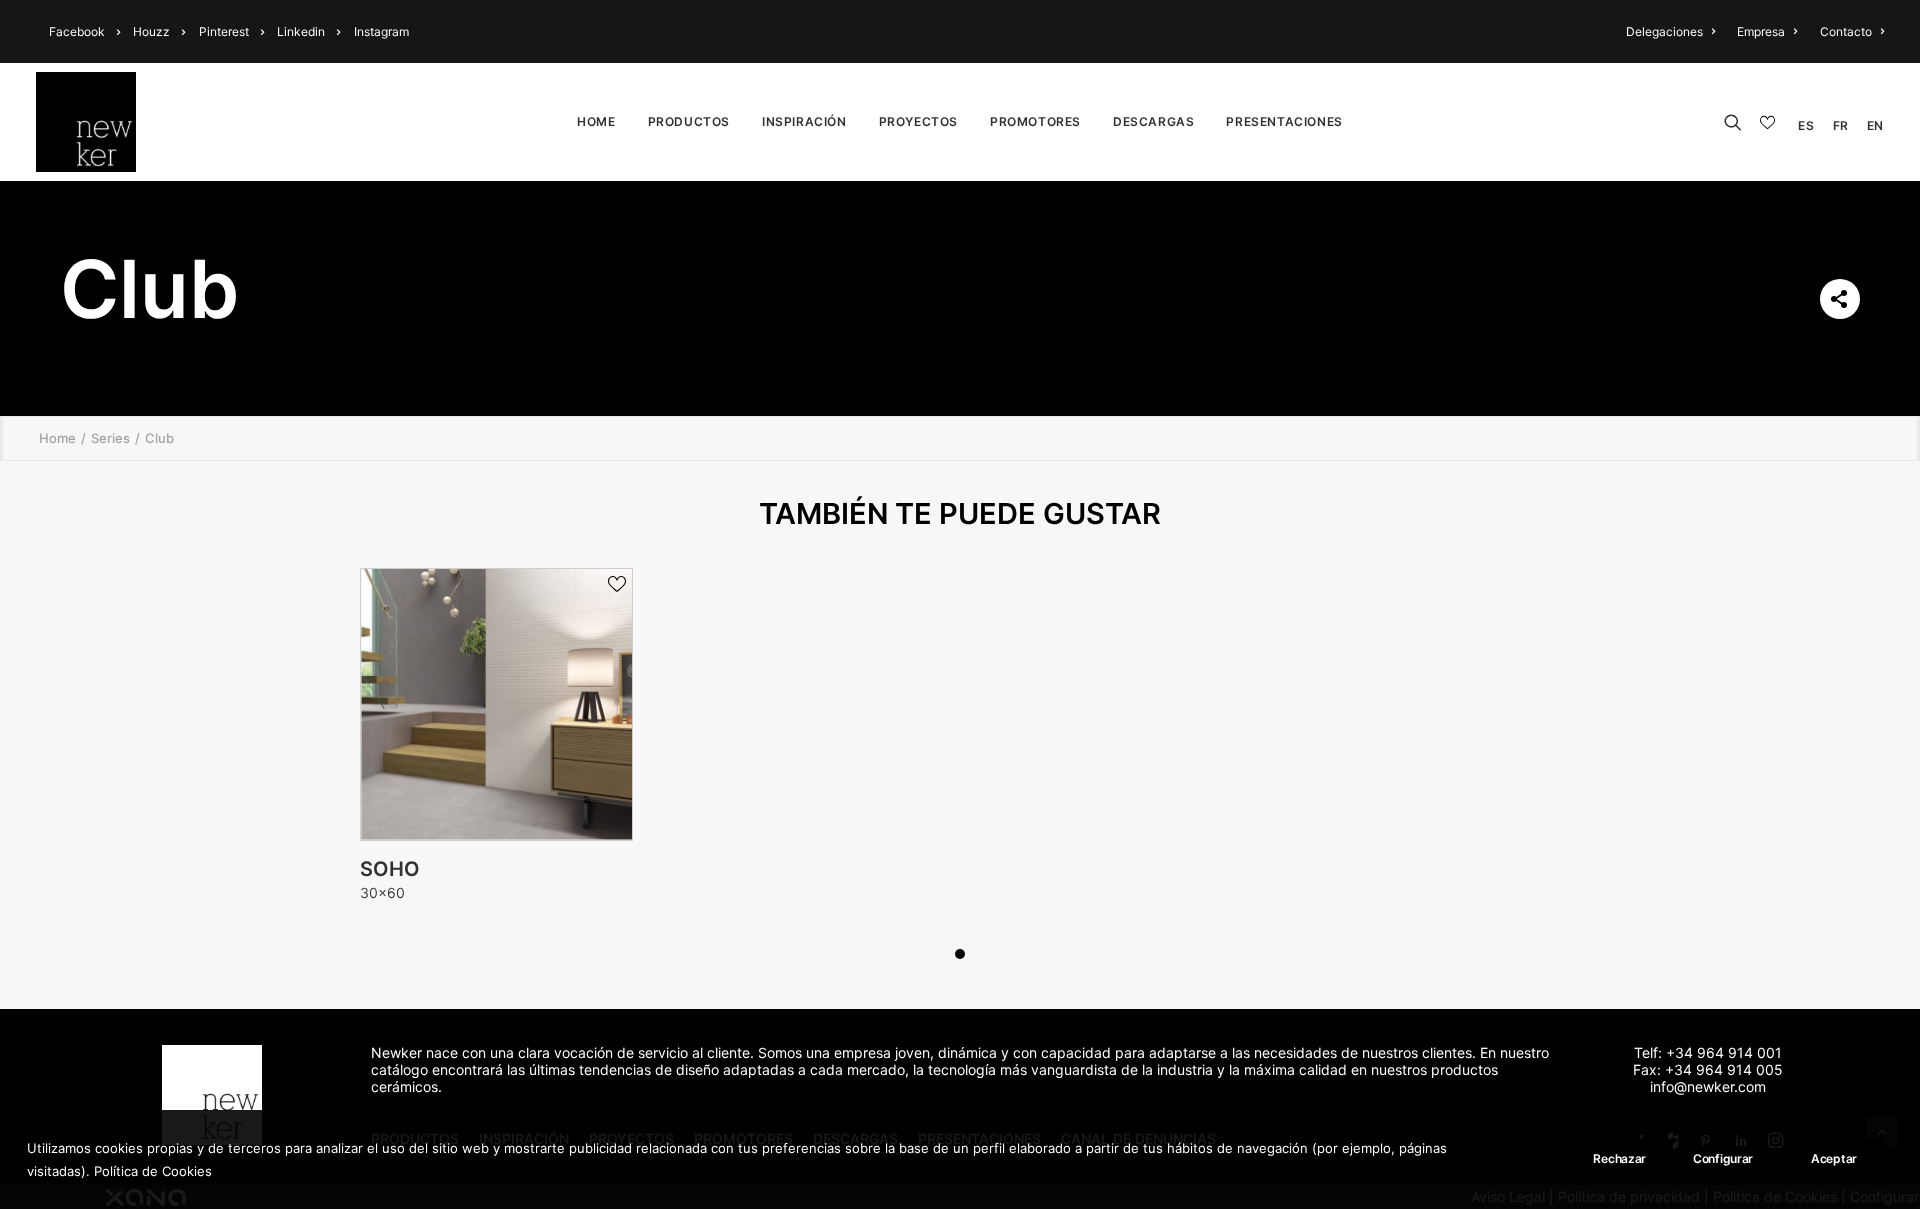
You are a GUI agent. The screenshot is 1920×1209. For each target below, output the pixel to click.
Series (110, 438)
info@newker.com (1708, 1086)
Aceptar (1834, 1158)
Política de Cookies (153, 1170)
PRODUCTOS (689, 121)
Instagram (381, 31)
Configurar (1723, 1158)
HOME (596, 121)
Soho (390, 869)
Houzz (151, 31)
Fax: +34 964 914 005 (1708, 1069)
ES (1806, 125)
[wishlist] (1770, 123)
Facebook (77, 31)
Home (57, 438)
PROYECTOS (918, 121)
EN (1875, 125)
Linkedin (301, 31)
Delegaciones (1664, 31)
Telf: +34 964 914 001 (1708, 1052)
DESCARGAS (1153, 121)
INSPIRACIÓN (804, 121)
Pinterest (224, 31)
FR (1841, 125)
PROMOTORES (1035, 121)
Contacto (1846, 31)
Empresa (1761, 31)
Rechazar (1619, 1158)
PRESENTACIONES (1284, 121)
